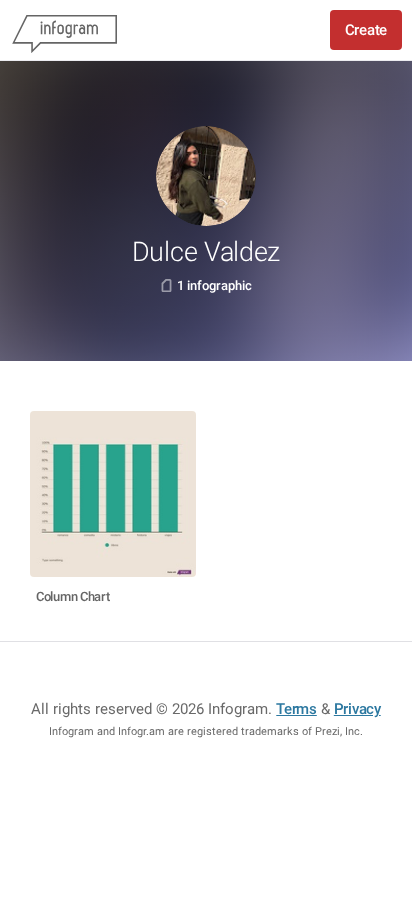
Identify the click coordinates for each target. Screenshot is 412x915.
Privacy (357, 709)
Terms (296, 709)
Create (366, 30)
